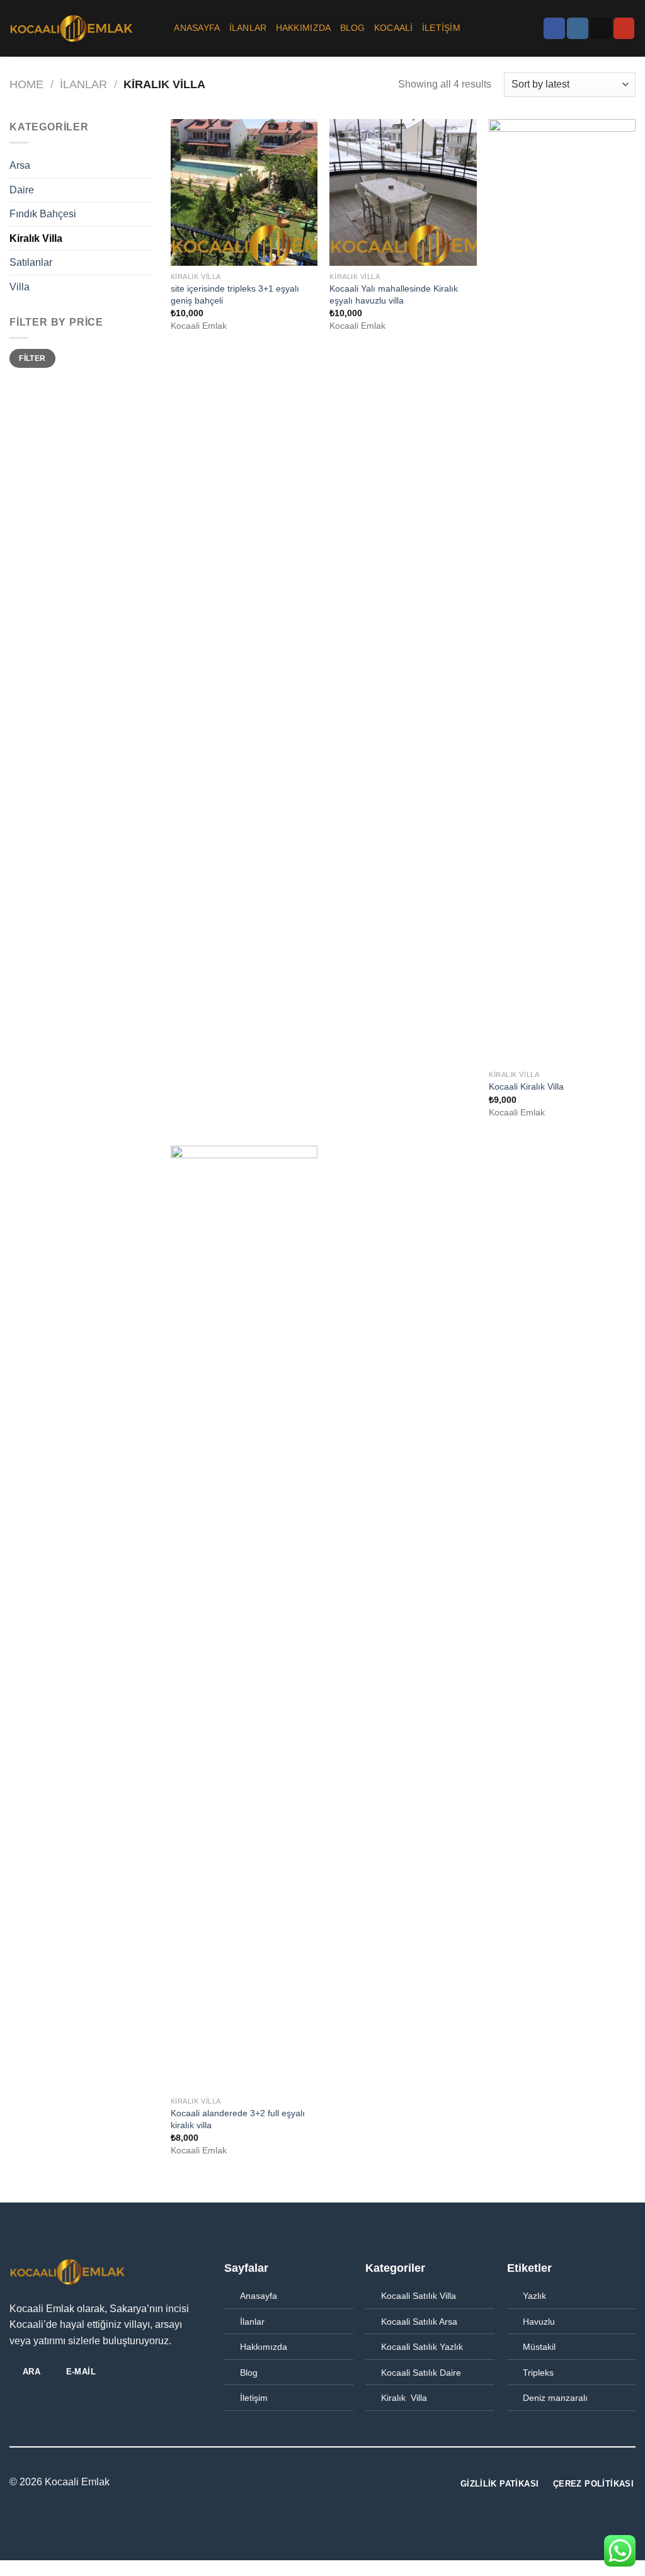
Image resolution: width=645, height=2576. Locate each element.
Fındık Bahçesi (43, 214)
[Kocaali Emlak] (72, 28)
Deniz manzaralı (555, 2398)
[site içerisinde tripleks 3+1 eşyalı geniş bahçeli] (244, 192)
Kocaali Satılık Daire (421, 2373)
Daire (22, 190)
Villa (20, 287)
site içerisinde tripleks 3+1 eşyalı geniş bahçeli (235, 294)
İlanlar (252, 2322)
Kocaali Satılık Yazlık (422, 2347)
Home (26, 84)
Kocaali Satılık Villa (419, 2296)
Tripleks (538, 2373)
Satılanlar (31, 262)
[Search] (160, 29)
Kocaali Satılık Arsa (419, 2322)
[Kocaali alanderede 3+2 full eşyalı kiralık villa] (244, 1618)
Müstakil (539, 2347)
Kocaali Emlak (77, 2482)
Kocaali (394, 28)
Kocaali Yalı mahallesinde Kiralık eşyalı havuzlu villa (394, 294)
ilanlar (248, 28)
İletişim (441, 28)
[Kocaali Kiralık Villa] (562, 591)
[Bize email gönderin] (601, 28)
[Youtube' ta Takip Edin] (624, 28)
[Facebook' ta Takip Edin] (554, 28)
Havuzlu (539, 2322)
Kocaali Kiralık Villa (526, 1086)
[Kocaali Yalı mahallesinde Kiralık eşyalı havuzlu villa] (403, 192)
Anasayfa (197, 28)
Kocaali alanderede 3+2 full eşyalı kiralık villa (238, 2119)
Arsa (20, 165)
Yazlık (534, 2296)
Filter (32, 358)
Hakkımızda (304, 28)
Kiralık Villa (36, 238)
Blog (353, 28)
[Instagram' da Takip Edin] (578, 28)
